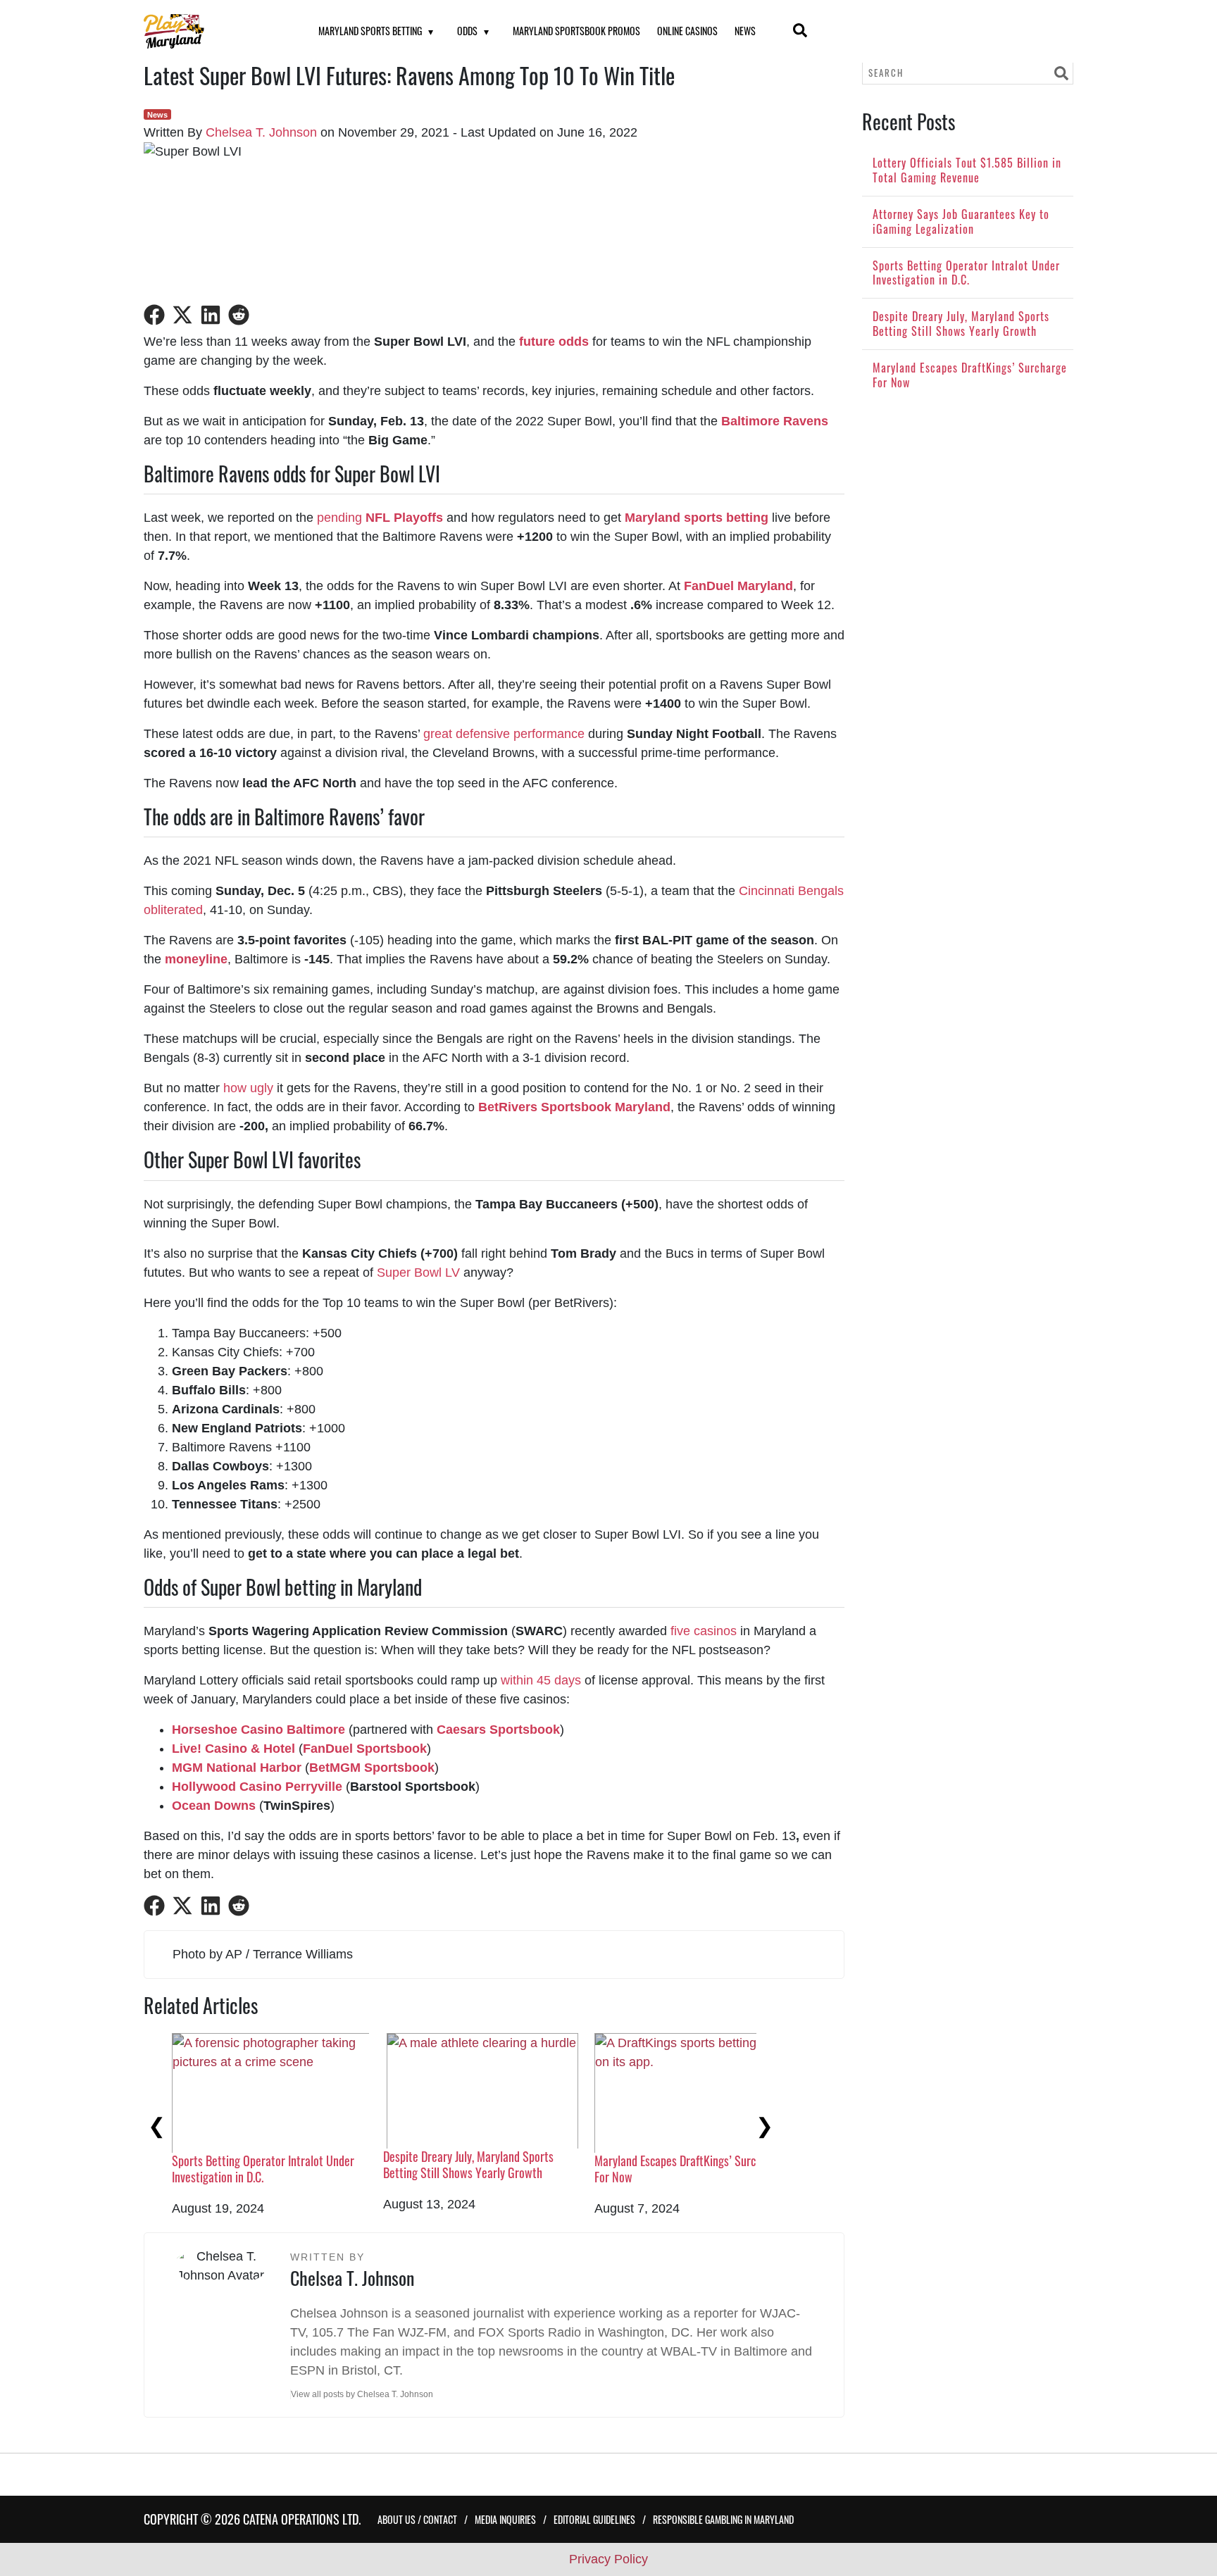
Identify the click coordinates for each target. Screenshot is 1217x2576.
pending (380, 518)
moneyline (196, 959)
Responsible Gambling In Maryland (723, 2519)
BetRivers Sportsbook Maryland (574, 1107)
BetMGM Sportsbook (372, 1768)
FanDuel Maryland (738, 586)
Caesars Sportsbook (498, 1730)
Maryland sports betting (697, 518)
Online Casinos (687, 31)
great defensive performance (504, 734)
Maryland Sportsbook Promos (576, 31)
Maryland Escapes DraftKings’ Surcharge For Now (688, 2169)
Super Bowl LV (418, 1273)
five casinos (704, 1631)
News (745, 31)
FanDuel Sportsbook (365, 1749)
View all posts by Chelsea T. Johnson (362, 2394)
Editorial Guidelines (594, 2519)
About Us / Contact (417, 2519)
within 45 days (541, 1680)
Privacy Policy (608, 2559)
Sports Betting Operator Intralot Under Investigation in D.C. (263, 2169)
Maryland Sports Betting (370, 31)
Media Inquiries (505, 2519)
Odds (467, 31)
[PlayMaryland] (213, 31)
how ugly (248, 1088)
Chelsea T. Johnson (261, 132)
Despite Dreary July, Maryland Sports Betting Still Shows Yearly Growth (468, 2164)
